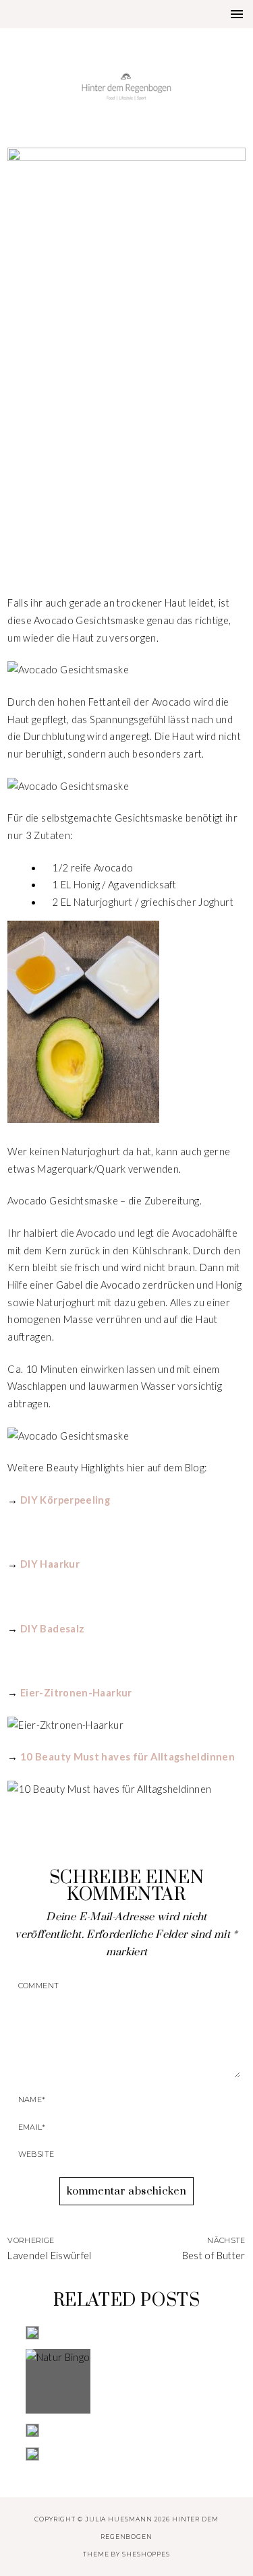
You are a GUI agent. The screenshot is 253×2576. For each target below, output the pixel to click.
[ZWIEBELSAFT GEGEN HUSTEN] (127, 2430)
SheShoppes (146, 2554)
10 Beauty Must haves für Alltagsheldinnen (128, 1757)
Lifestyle (126, 489)
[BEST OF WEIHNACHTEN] (127, 2333)
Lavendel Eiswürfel (50, 2256)
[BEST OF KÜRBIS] (127, 2454)
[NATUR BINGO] (127, 2381)
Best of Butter (214, 2256)
